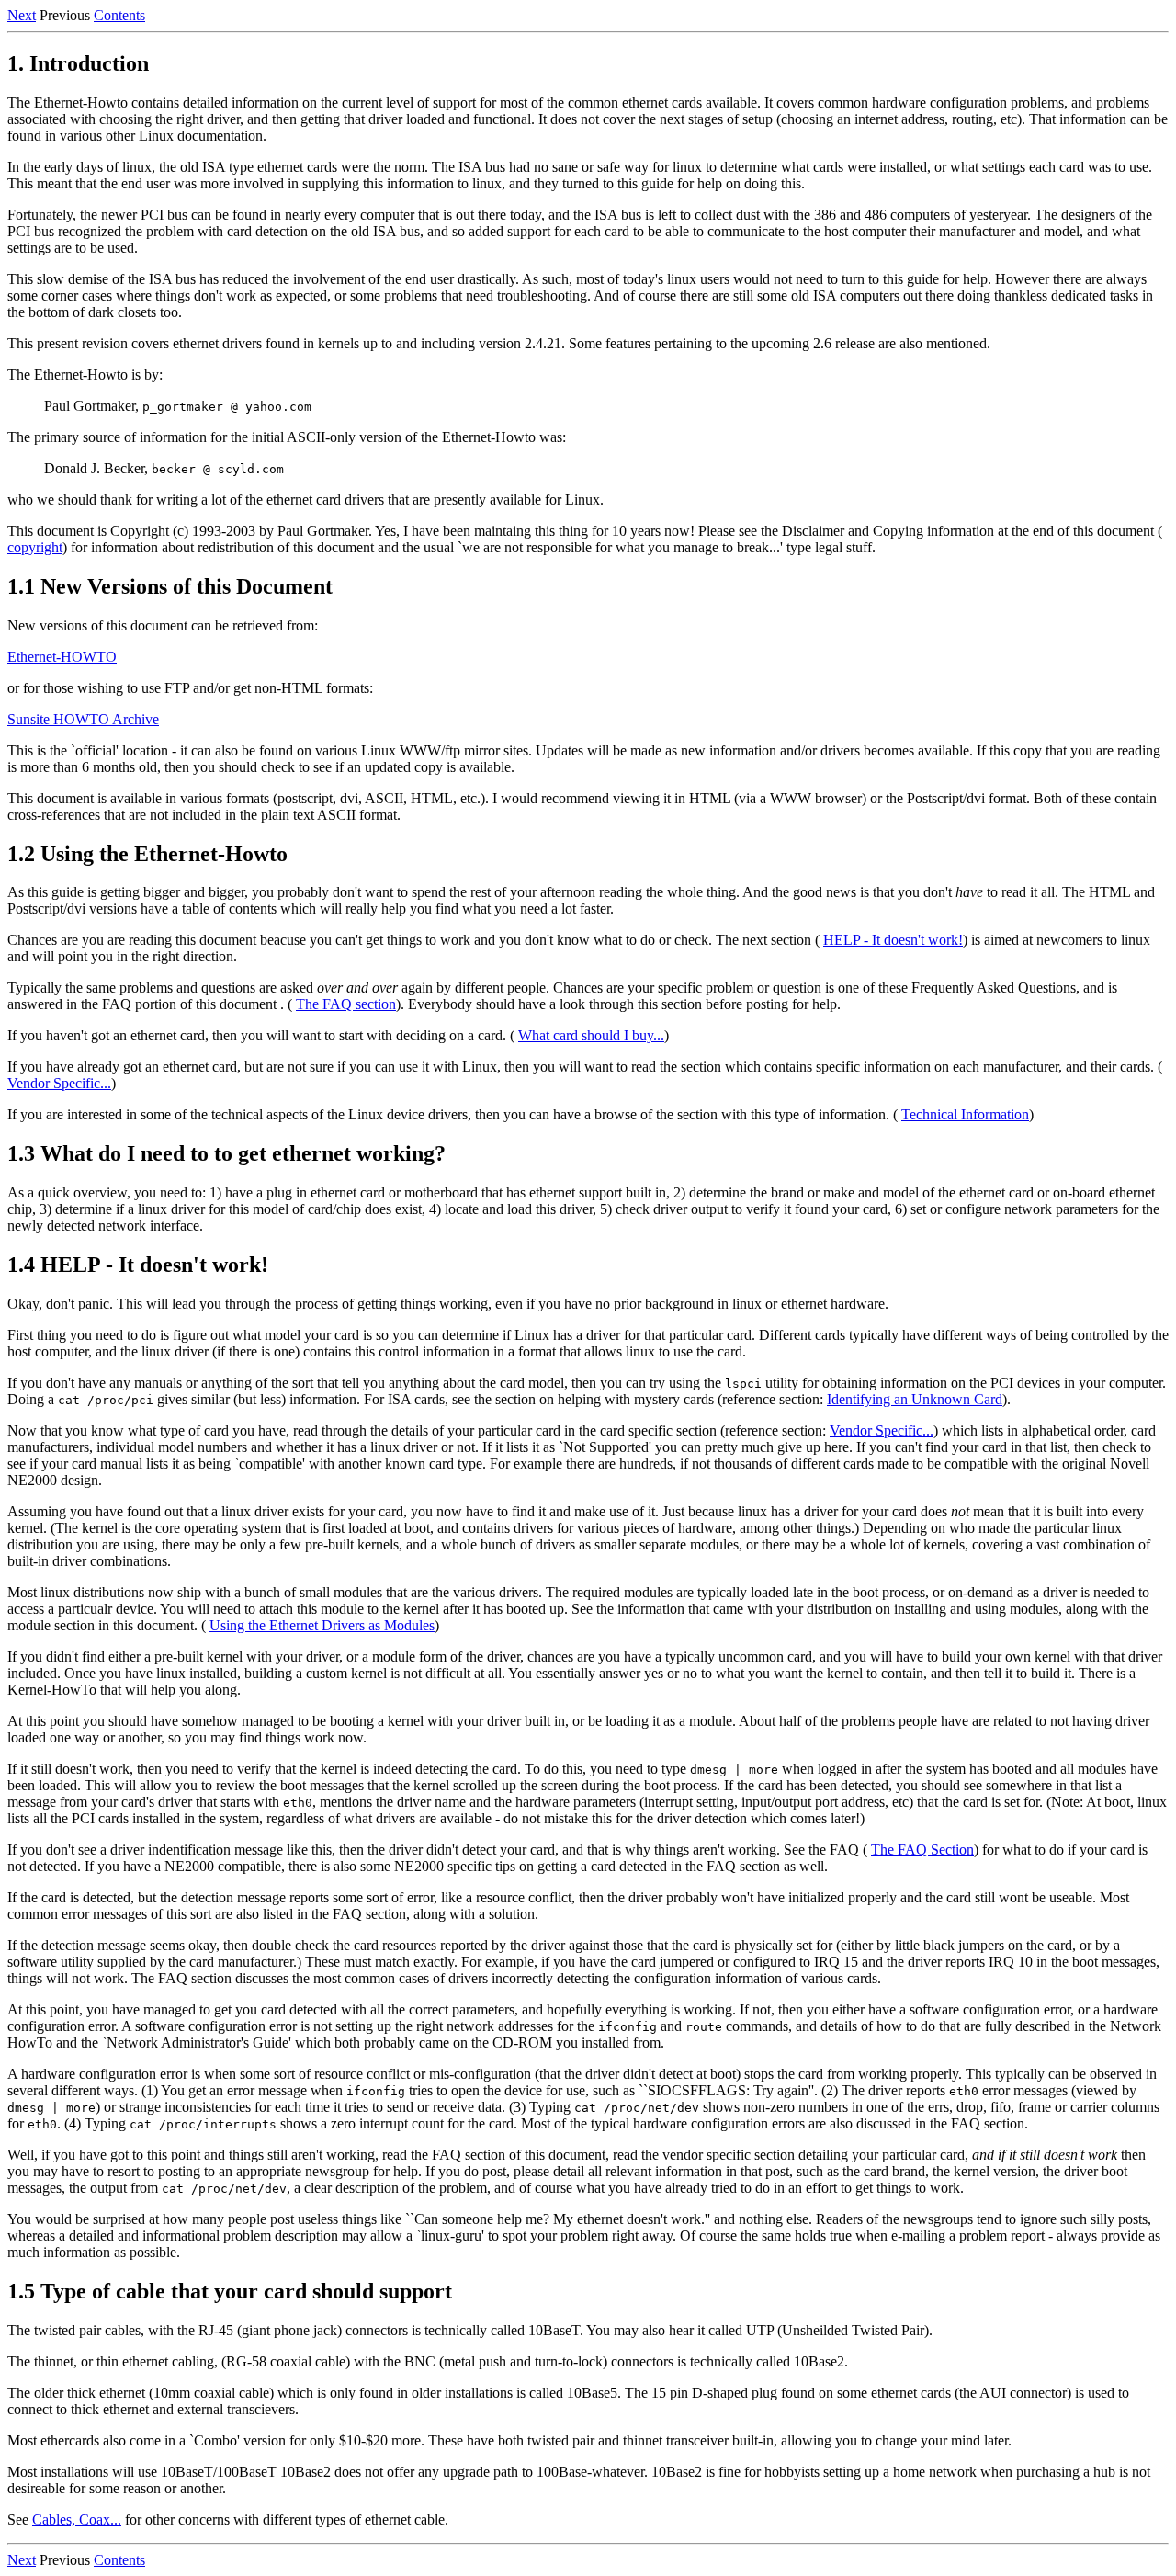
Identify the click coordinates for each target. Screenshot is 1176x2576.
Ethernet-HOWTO (62, 657)
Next (22, 15)
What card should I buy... (591, 1035)
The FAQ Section (922, 1850)
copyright (35, 547)
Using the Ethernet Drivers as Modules (322, 1625)
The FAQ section (346, 1004)
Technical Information (965, 1114)
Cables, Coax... (77, 2519)
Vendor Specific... (59, 1083)
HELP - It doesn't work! (893, 940)
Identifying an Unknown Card (915, 1399)
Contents (119, 15)
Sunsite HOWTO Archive (83, 719)
